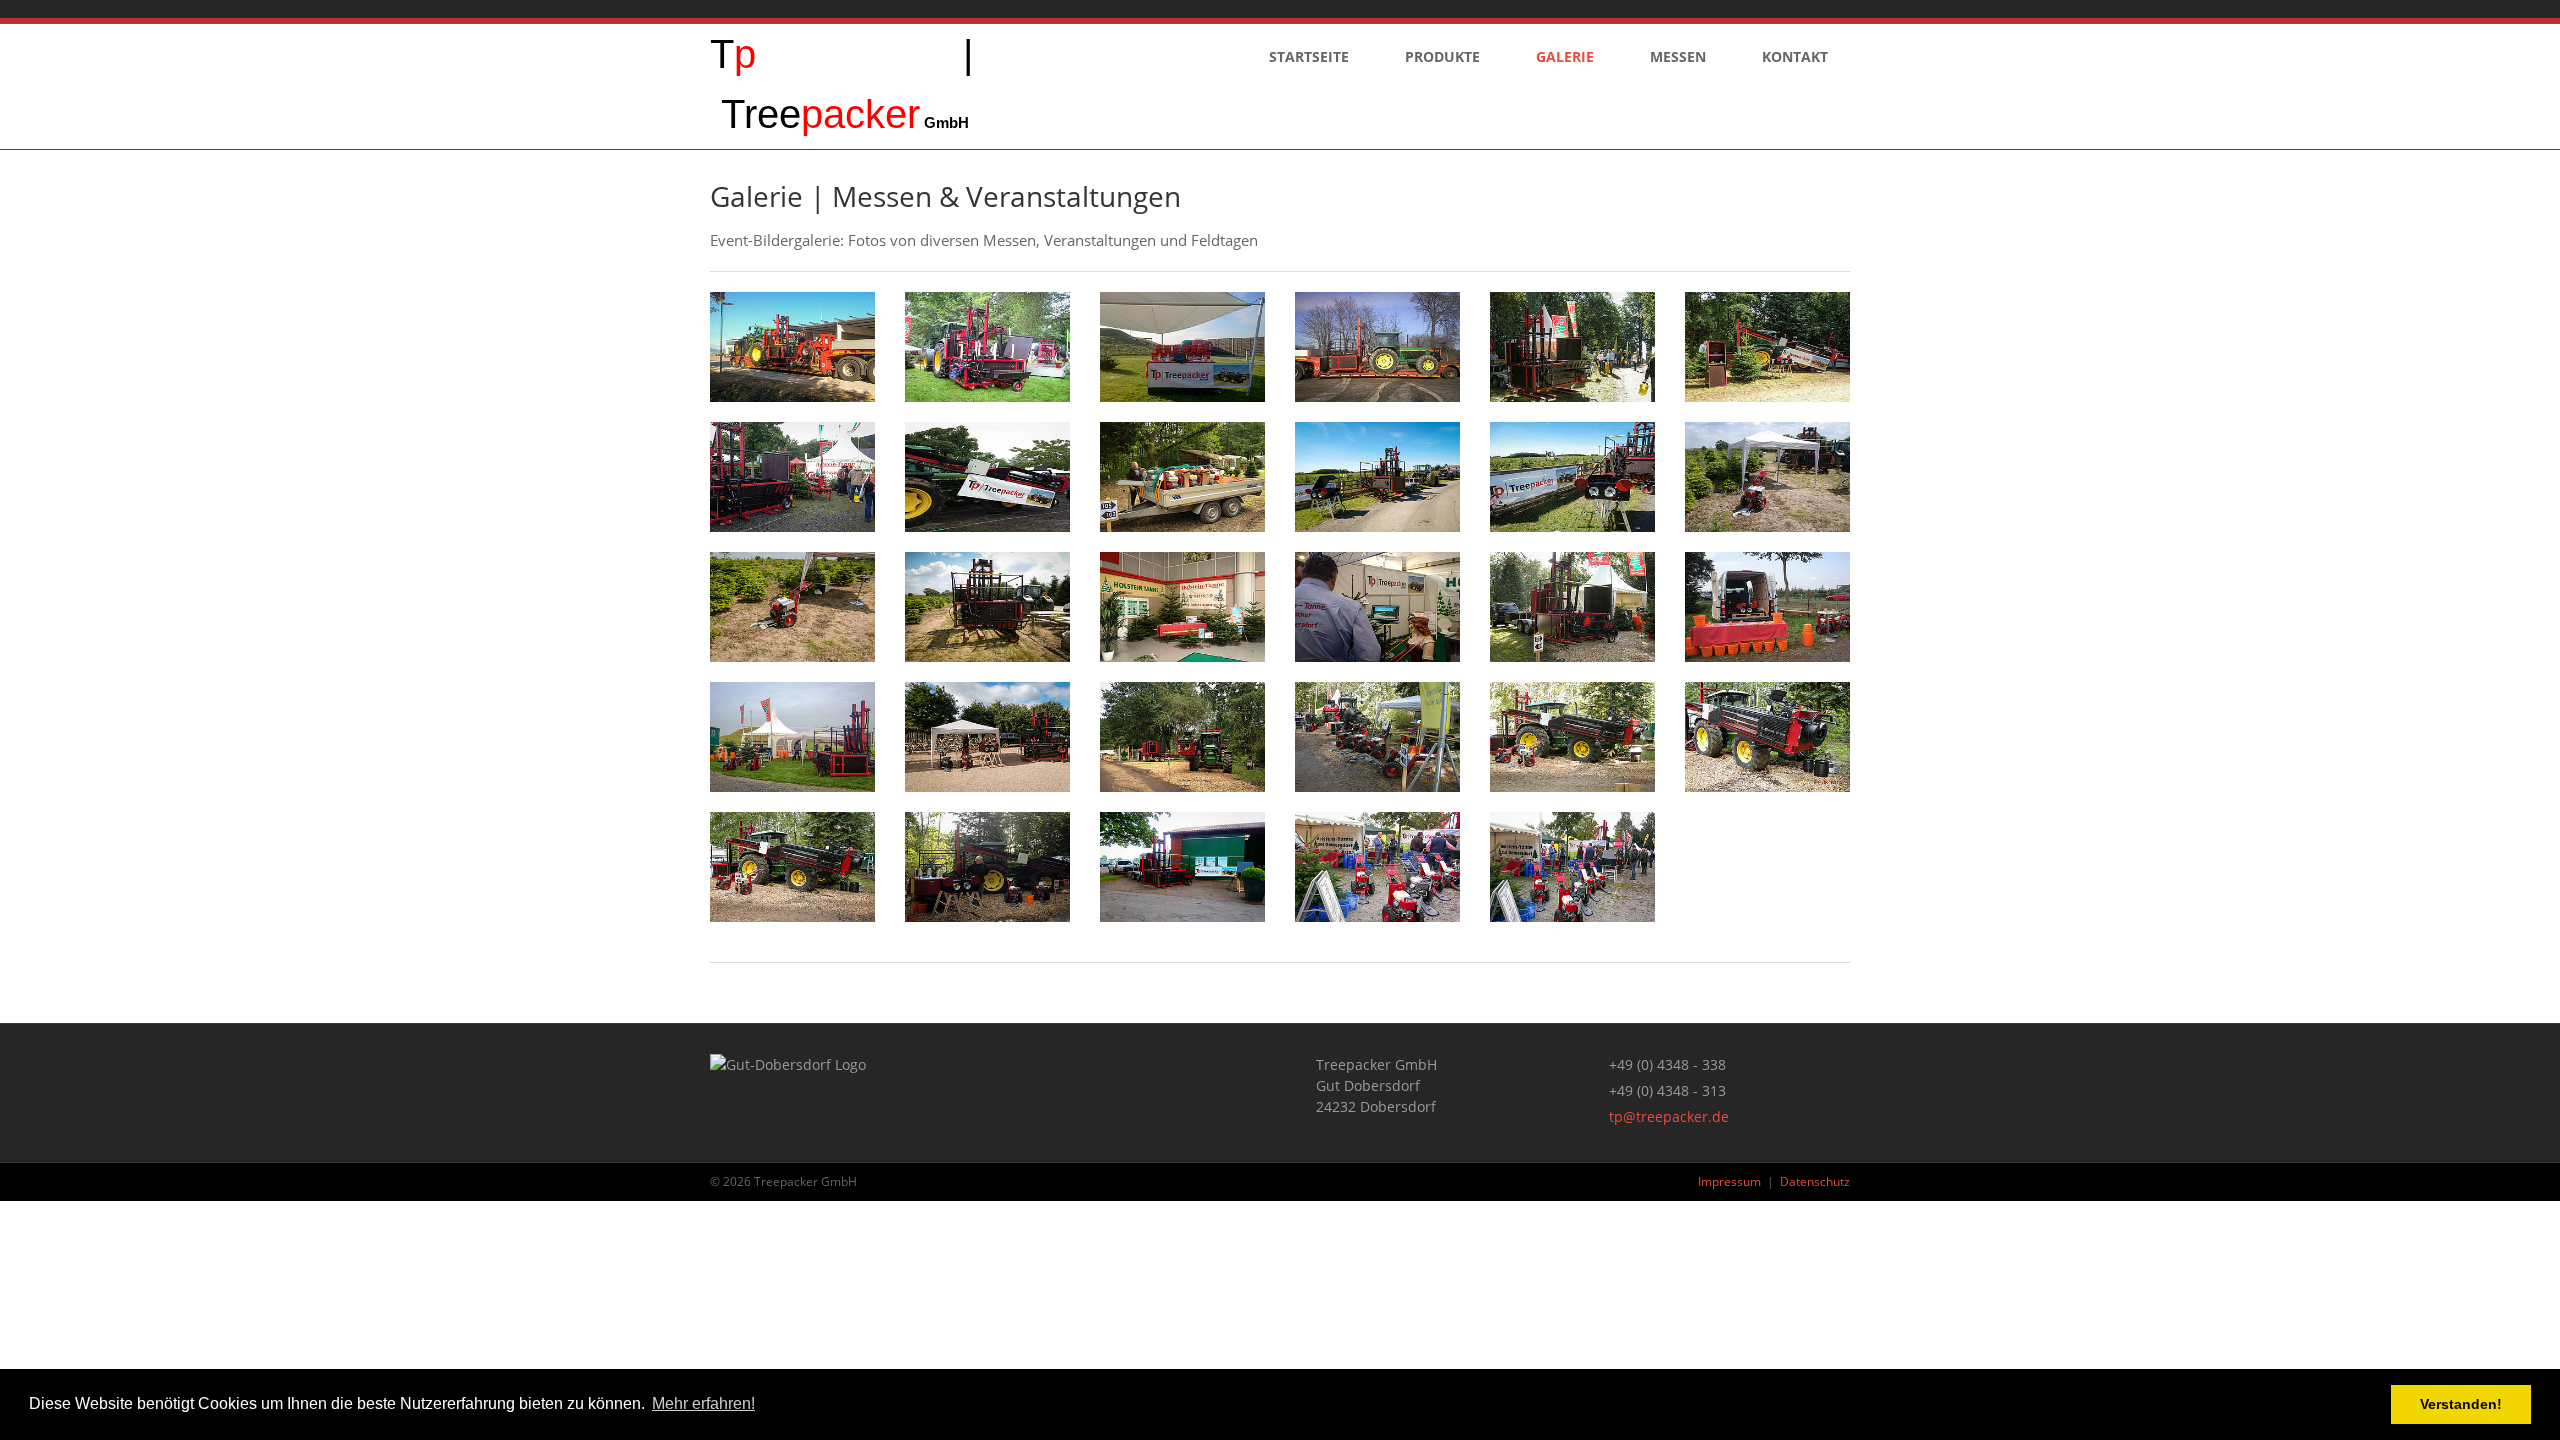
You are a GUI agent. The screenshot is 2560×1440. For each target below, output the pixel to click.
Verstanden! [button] (2461, 1404)
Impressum (1729, 1181)
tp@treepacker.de (1669, 1116)
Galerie (1565, 56)
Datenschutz (1815, 1181)
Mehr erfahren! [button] (703, 1403)
